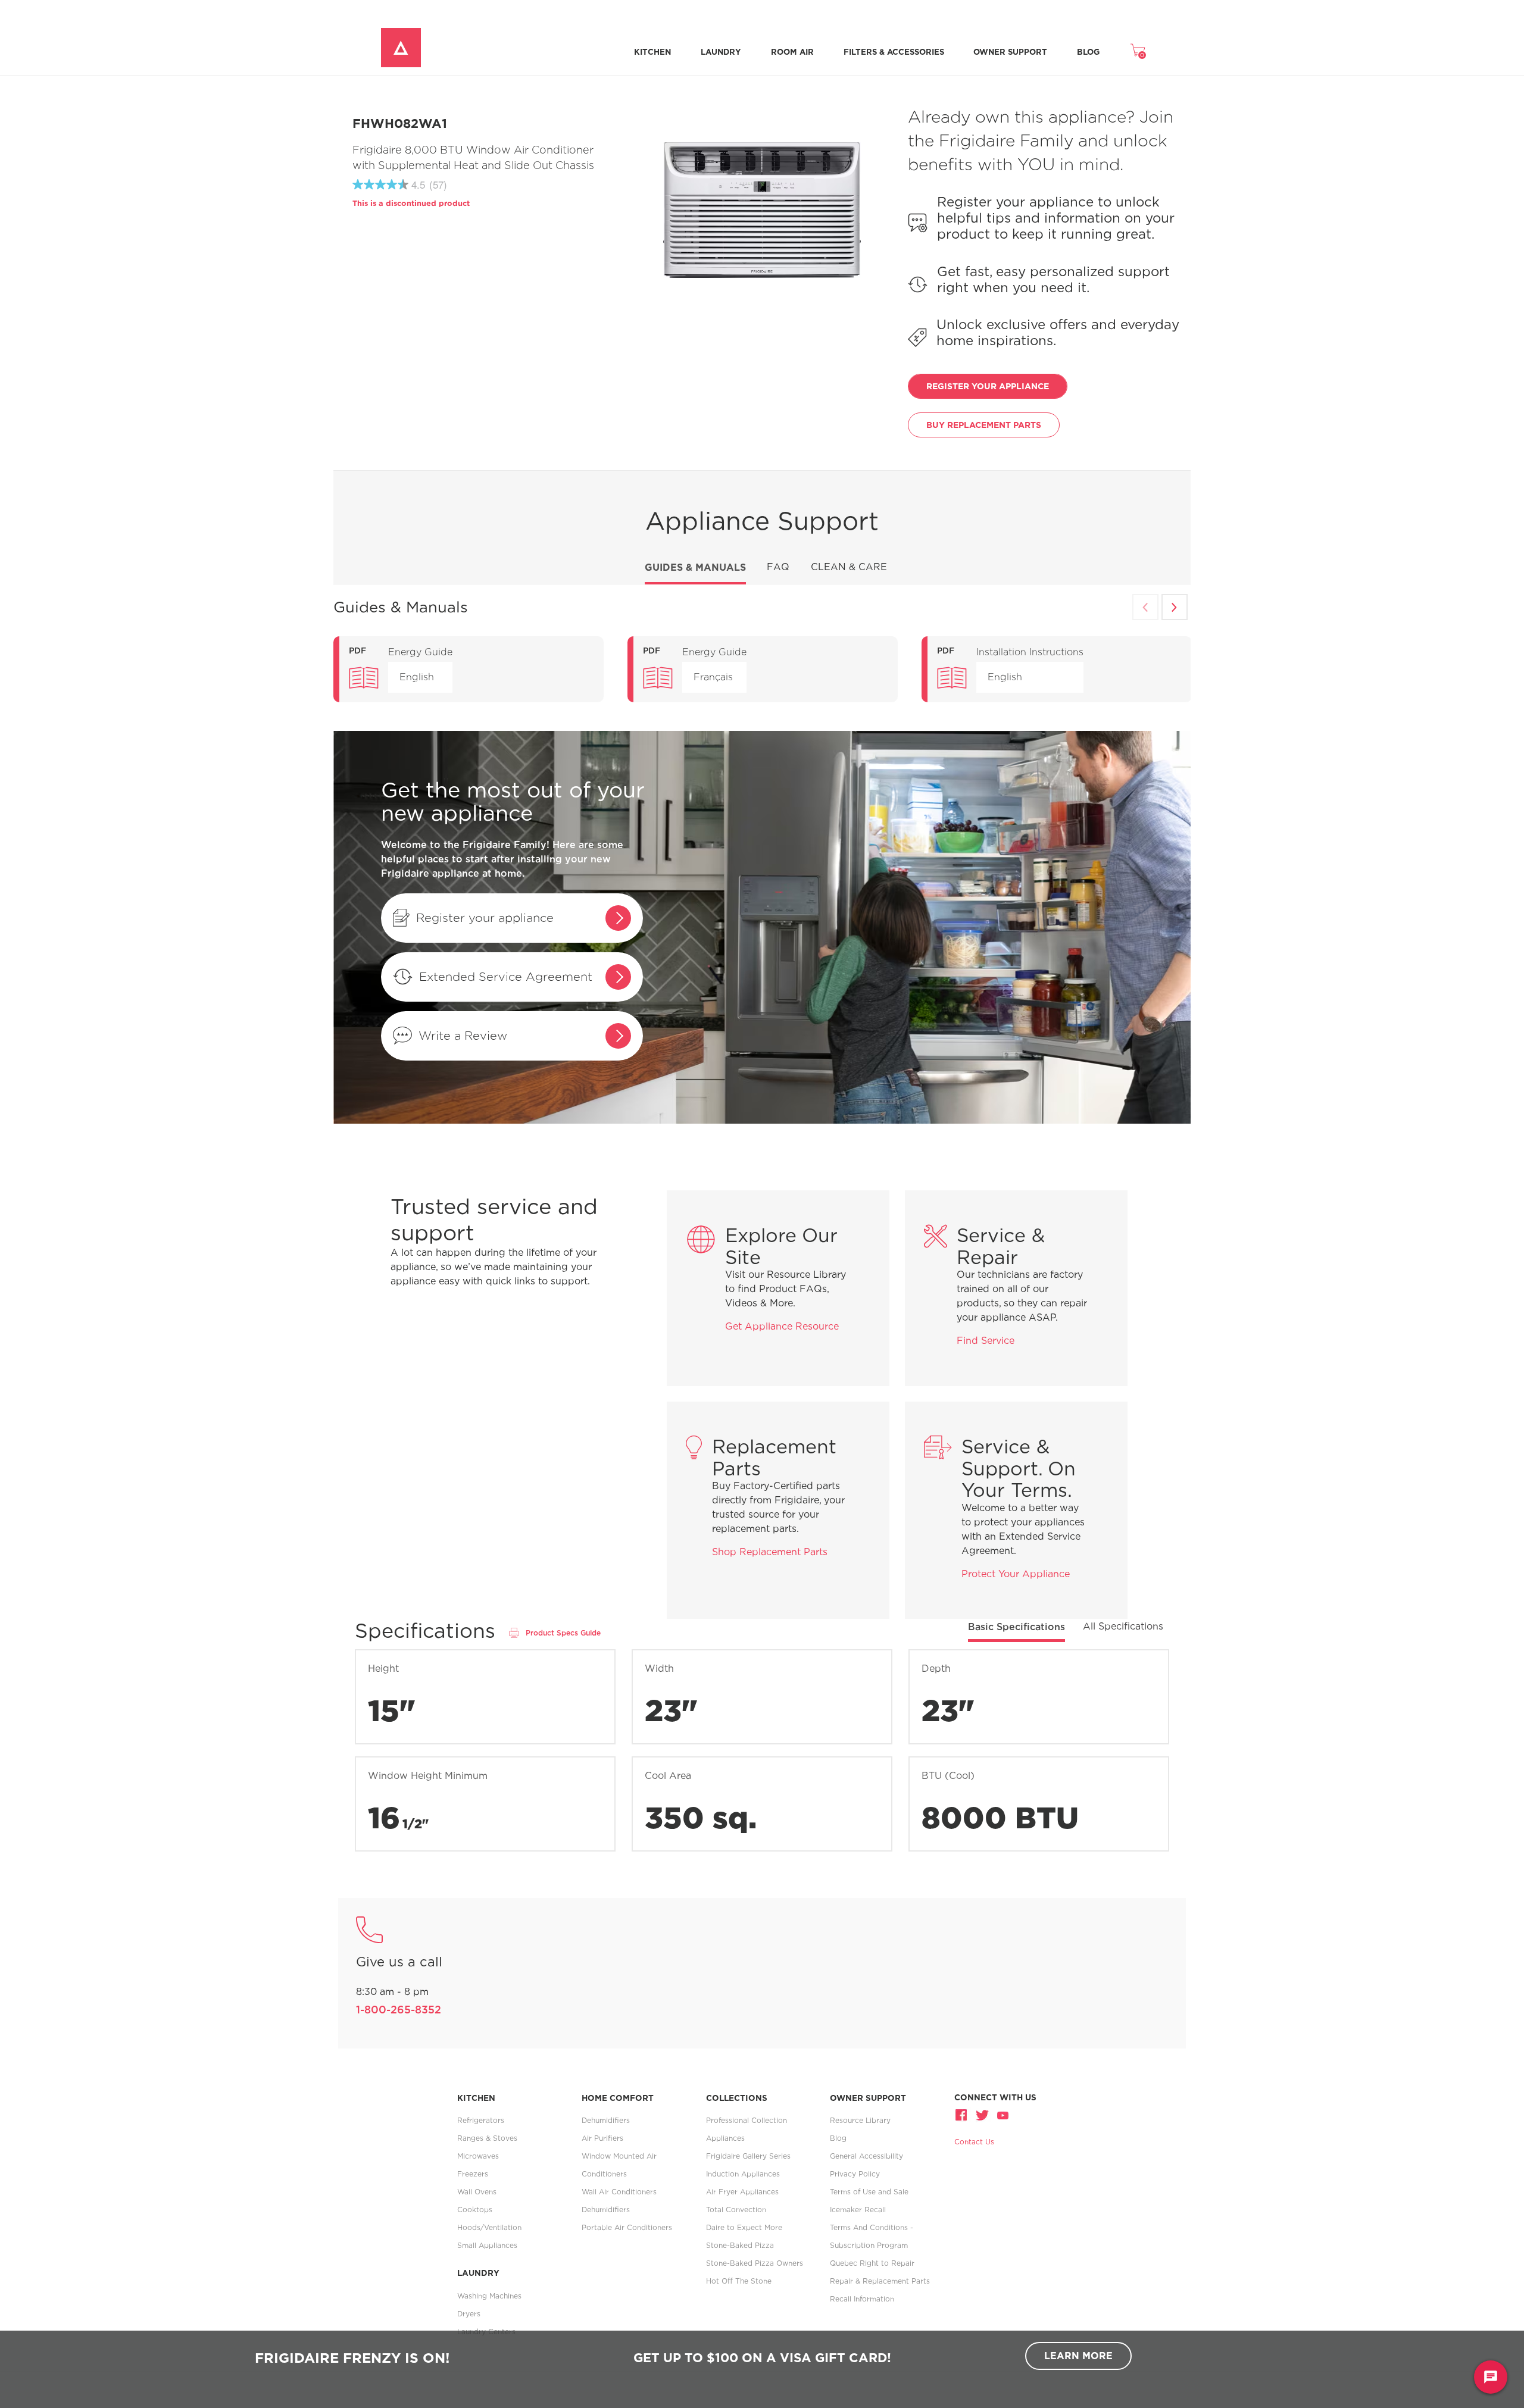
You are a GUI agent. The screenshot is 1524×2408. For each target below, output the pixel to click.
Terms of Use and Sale (869, 2192)
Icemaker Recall (858, 2210)
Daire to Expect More (744, 2227)
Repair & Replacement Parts (880, 2281)
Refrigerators (481, 2120)
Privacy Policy (855, 2174)
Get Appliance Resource (782, 1326)
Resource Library (860, 2120)
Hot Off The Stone (739, 2281)
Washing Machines (489, 2296)
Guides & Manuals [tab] (695, 567)
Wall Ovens (477, 2192)
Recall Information (862, 2299)
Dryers (469, 2314)
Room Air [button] (792, 52)
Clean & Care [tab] (849, 567)
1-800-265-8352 (399, 2010)
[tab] (1016, 1631)
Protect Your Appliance (1016, 1574)
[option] (469, 669)
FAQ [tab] (778, 567)
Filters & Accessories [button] (894, 52)
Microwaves (478, 2156)
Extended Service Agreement (506, 976)
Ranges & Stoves (487, 2138)
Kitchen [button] (652, 52)
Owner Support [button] (1010, 52)
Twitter (982, 2115)
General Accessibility (866, 2156)
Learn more (1078, 2356)
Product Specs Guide (563, 1633)
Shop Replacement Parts (770, 1552)
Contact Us (974, 2142)
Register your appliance (485, 917)
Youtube (1002, 2115)
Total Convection (736, 2210)
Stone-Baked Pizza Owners (755, 2263)
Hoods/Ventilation (489, 2227)
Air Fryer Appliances (742, 2192)
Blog (1088, 52)
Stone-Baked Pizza (740, 2245)
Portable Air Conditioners (627, 2227)
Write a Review (463, 1035)
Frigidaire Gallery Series (748, 2156)
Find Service (986, 1341)
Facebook (963, 2115)
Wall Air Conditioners (619, 2192)
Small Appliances (487, 2245)
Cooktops (475, 2210)
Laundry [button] (721, 52)
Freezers (473, 2174)
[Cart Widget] (1138, 50)
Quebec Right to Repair (872, 2263)
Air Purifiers (602, 2138)
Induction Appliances (743, 2174)
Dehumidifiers (606, 2120)
